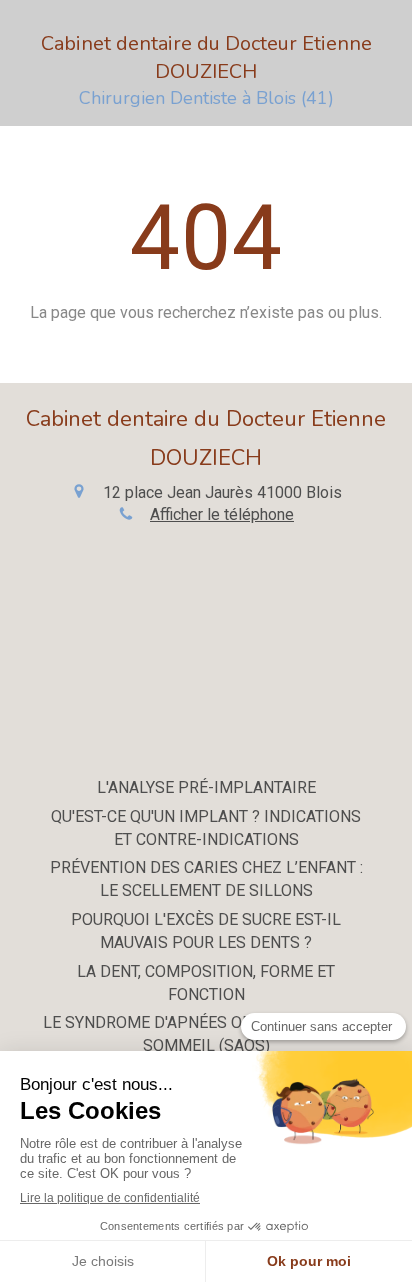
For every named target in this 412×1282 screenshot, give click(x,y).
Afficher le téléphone (222, 514)
